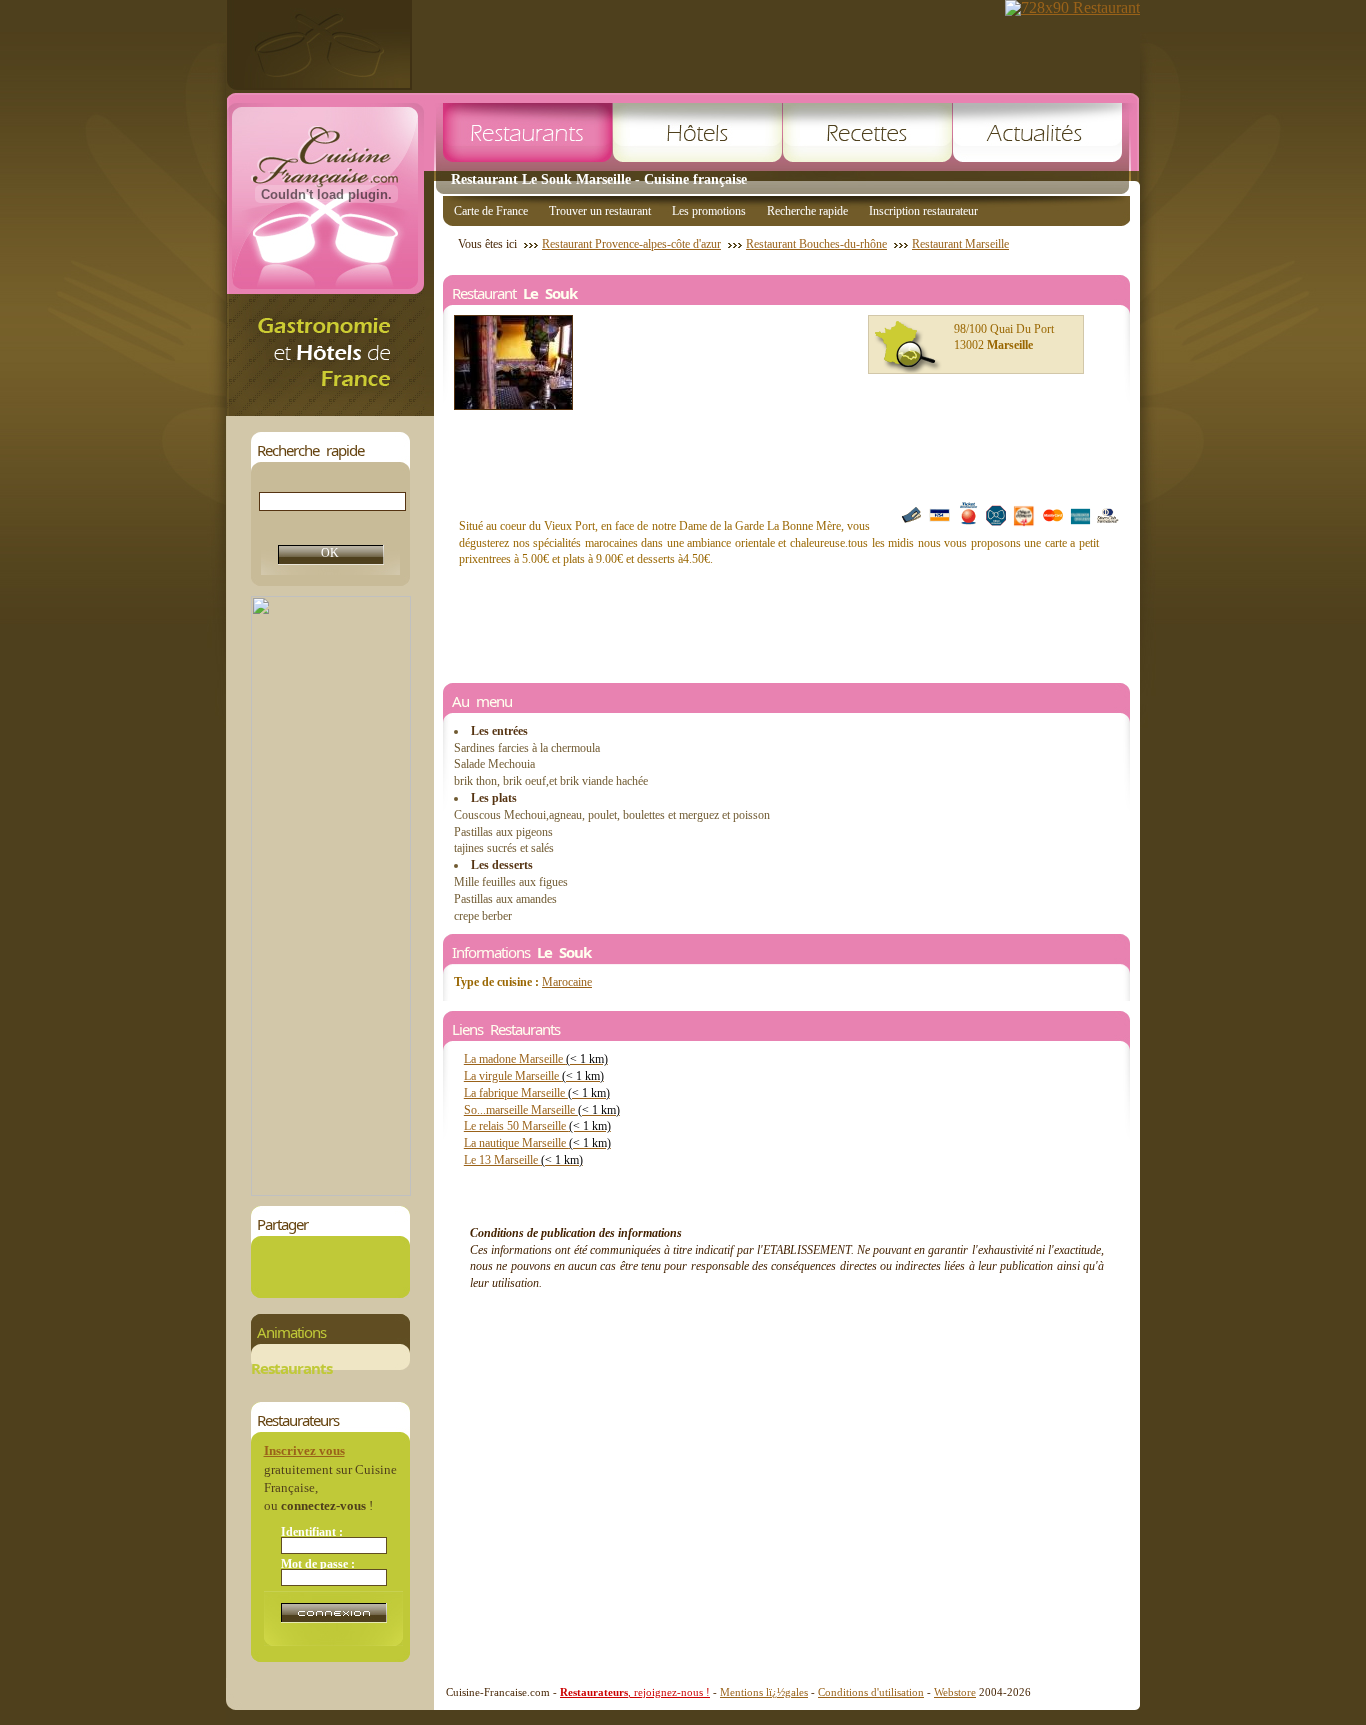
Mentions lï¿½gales (764, 1692)
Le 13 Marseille (523, 1160)
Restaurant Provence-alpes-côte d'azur (631, 244)
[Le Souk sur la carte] (908, 347)
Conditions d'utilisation (871, 1692)
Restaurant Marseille (960, 244)
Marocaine (567, 982)
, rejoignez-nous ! (635, 1692)
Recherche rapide (807, 211)
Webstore (955, 1692)
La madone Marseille (536, 1059)
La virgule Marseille (534, 1076)
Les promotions (709, 211)
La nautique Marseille (537, 1143)
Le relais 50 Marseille (537, 1126)
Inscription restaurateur (923, 211)
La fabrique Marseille (537, 1093)
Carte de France (491, 211)
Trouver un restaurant (600, 211)
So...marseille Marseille (542, 1110)
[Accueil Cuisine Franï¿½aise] (330, 410)
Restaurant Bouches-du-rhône (816, 244)
